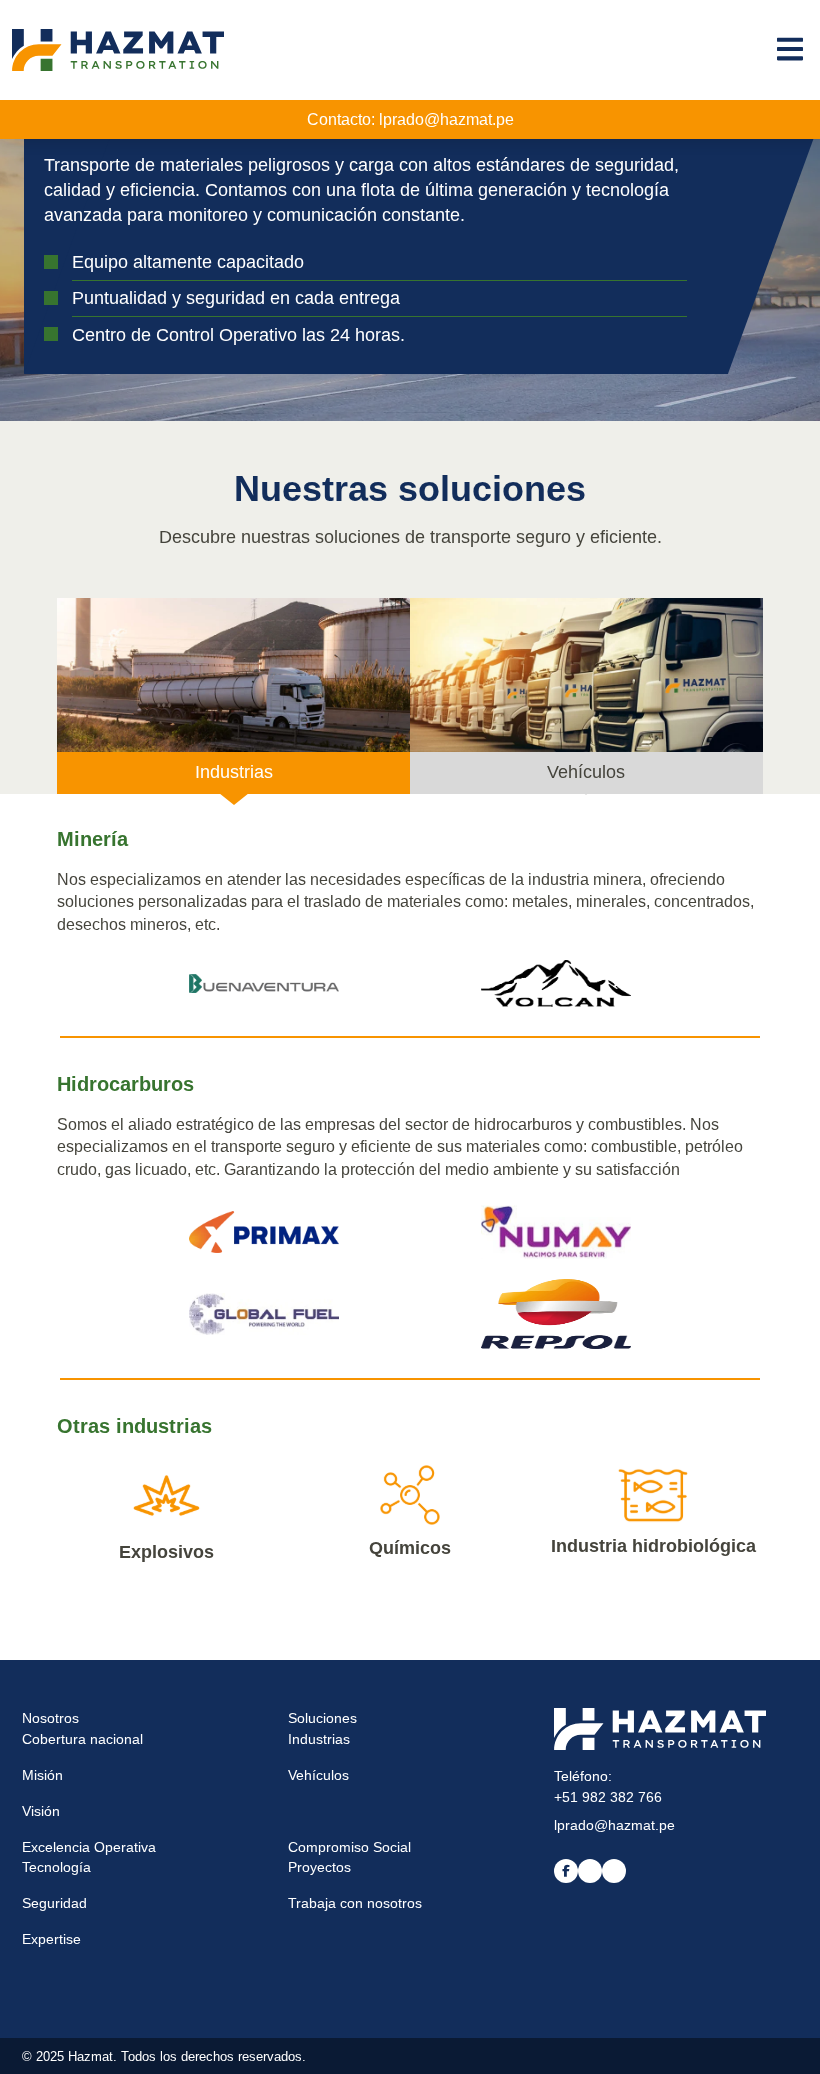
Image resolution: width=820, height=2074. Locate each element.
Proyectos (319, 1867)
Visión (41, 1811)
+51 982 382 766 (608, 1797)
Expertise (51, 1939)
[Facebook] (566, 1871)
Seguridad (54, 1903)
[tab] (233, 696)
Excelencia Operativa (89, 1847)
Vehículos (318, 1775)
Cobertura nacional (82, 1739)
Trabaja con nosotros (355, 1903)
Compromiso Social (349, 1847)
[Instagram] (614, 1871)
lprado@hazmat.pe (446, 119)
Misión (42, 1775)
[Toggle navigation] (790, 49)
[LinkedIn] (590, 1871)
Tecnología (56, 1867)
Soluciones (322, 1718)
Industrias (319, 1739)
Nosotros (50, 1718)
